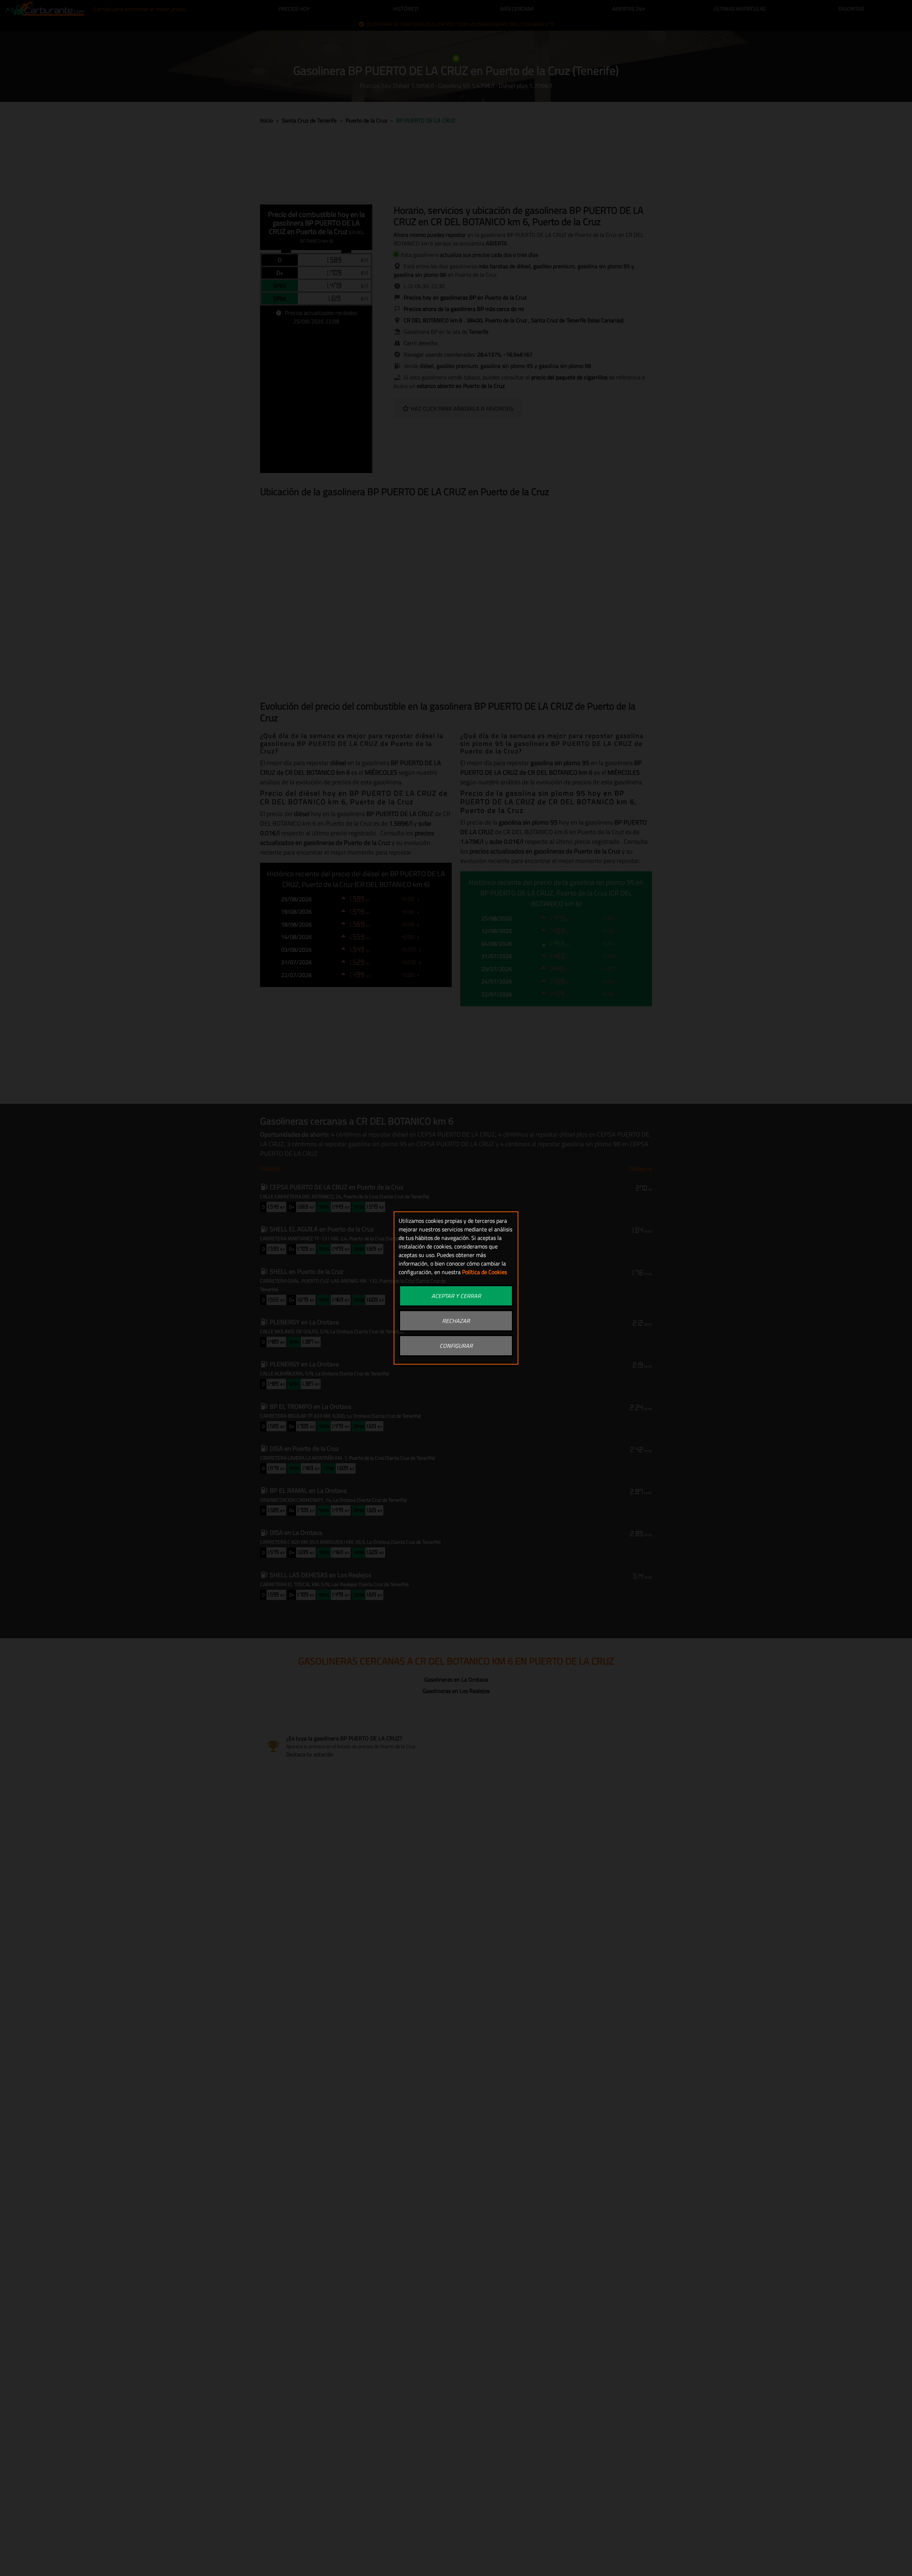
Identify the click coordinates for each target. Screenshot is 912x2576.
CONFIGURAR (456, 1346)
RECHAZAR (456, 1321)
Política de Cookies (484, 1272)
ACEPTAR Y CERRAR (456, 1296)
